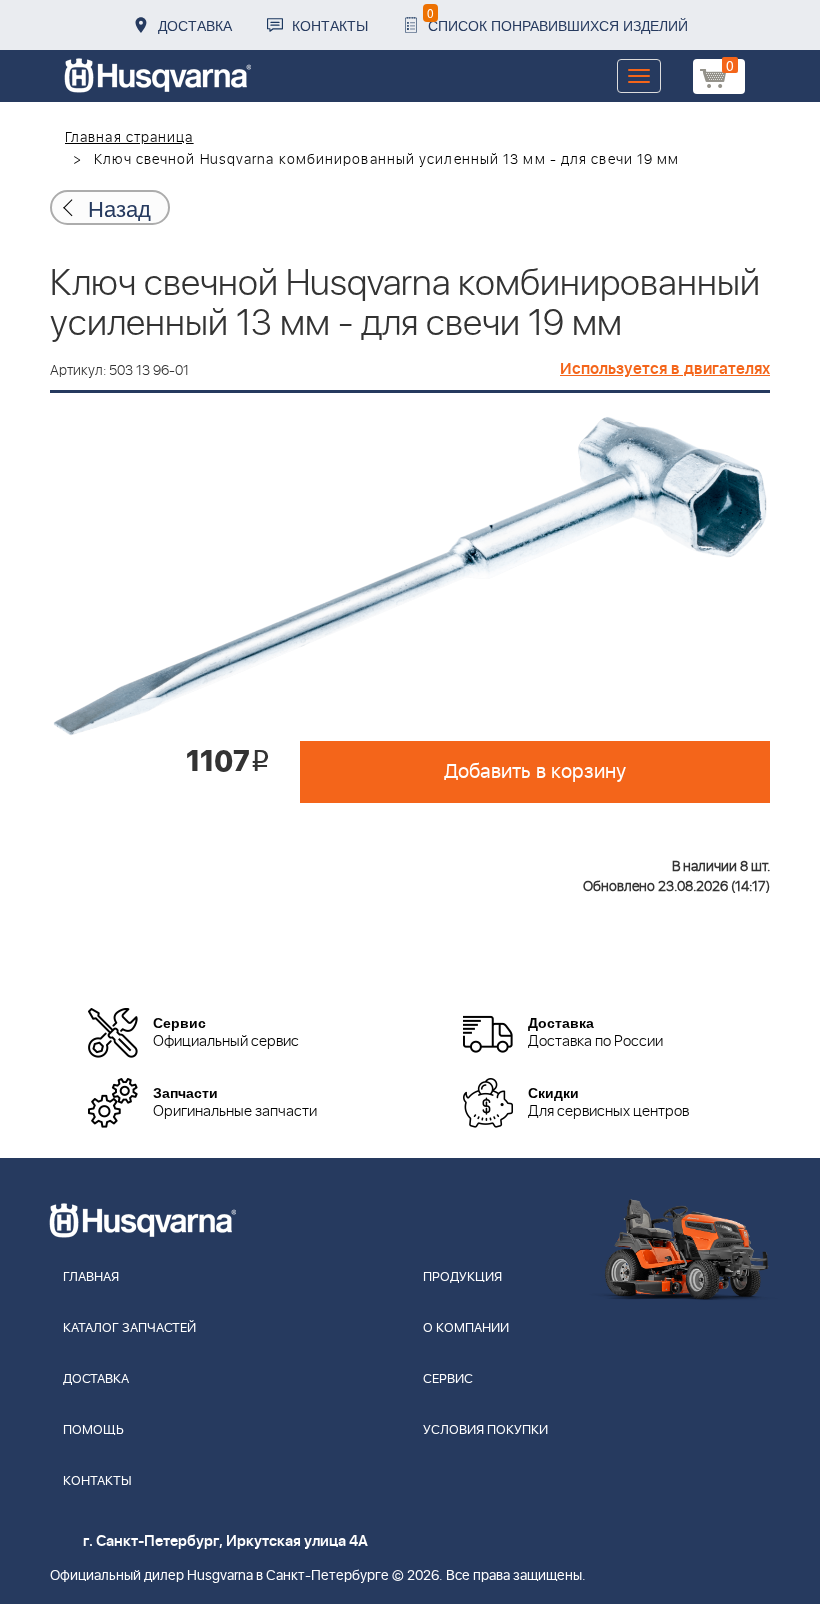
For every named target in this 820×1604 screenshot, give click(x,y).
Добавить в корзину (535, 772)
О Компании (466, 1328)
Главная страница (129, 138)
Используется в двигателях (665, 369)
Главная (91, 1277)
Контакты (330, 25)
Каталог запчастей (129, 1328)
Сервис (448, 1379)
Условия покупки (485, 1430)
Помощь (93, 1430)
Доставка (195, 25)
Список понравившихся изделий (557, 19)
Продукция (462, 1277)
